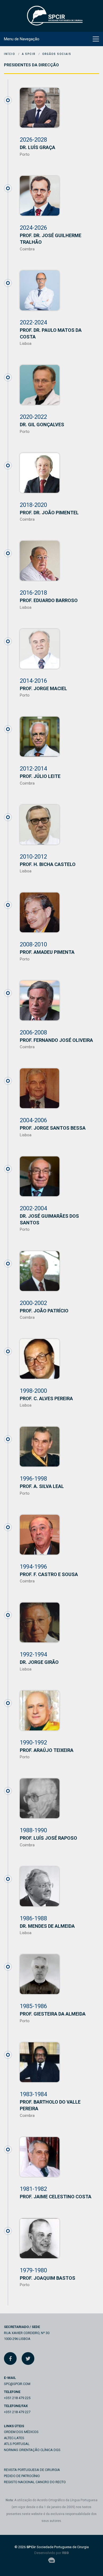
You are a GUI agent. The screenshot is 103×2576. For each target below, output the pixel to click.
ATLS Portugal (17, 2444)
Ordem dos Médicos (21, 2432)
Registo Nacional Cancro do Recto (35, 2482)
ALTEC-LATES (14, 2438)
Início (10, 54)
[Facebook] (10, 2359)
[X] (28, 2359)
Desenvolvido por (52, 2553)
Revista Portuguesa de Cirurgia (32, 2470)
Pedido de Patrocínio (22, 2476)
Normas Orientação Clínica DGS (32, 2450)
